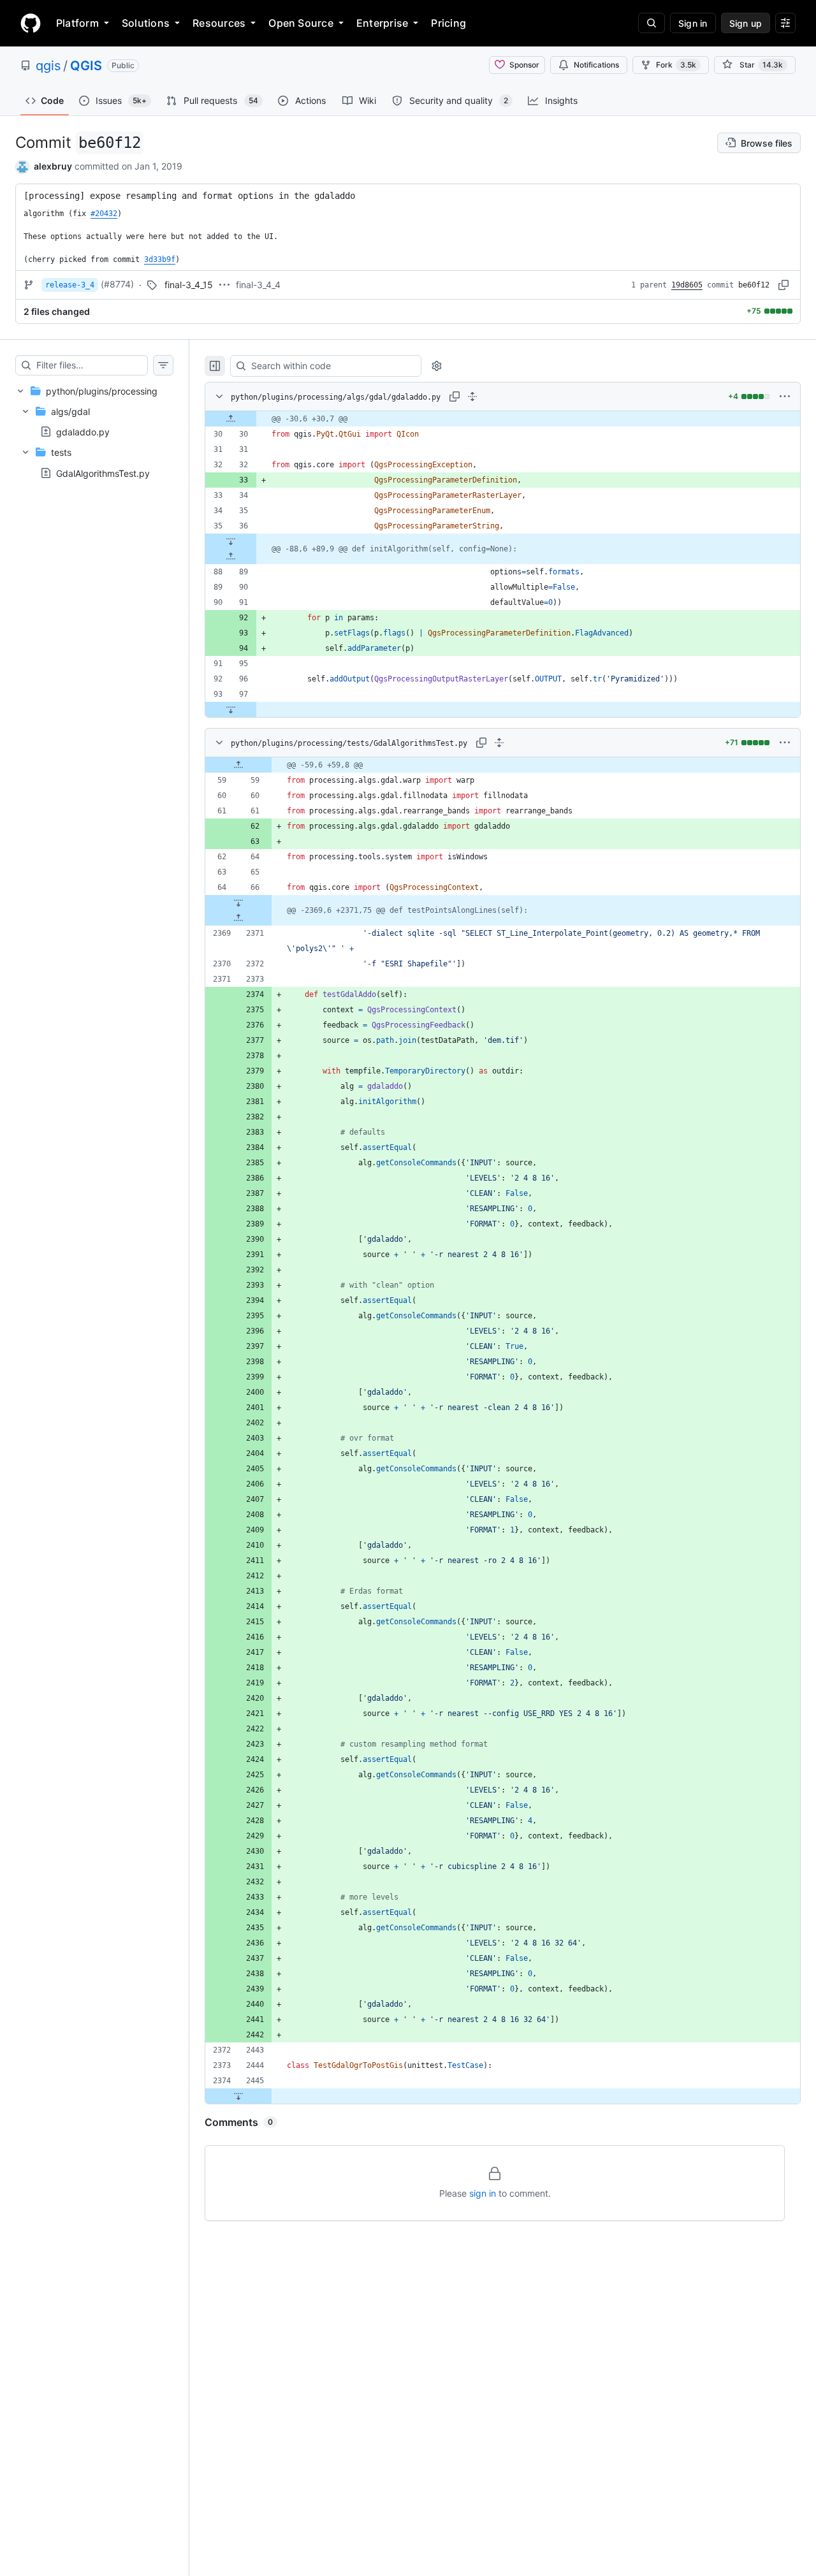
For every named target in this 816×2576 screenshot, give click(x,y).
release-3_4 (70, 285)
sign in (483, 2193)
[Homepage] (31, 23)
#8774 (117, 284)
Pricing (448, 23)
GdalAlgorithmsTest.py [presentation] (103, 473)
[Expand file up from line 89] (231, 557)
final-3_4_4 (258, 285)
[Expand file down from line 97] (231, 709)
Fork (676, 65)
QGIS (86, 66)
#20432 (104, 214)
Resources (219, 23)
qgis (48, 66)
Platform (77, 23)
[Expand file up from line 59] (238, 765)
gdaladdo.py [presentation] (83, 432)
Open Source (301, 23)
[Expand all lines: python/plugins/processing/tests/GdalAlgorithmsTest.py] (499, 743)
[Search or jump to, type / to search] (652, 23)
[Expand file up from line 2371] (238, 918)
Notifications (596, 65)
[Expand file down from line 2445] (238, 2096)
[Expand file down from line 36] (231, 541)
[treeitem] (94, 432)
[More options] (785, 397)
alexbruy (53, 166)
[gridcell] (503, 419)
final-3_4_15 (189, 285)
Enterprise (382, 23)
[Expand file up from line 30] (231, 419)
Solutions (146, 23)
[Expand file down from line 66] (238, 903)
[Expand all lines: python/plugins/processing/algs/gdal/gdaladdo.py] (472, 397)
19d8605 (687, 285)
